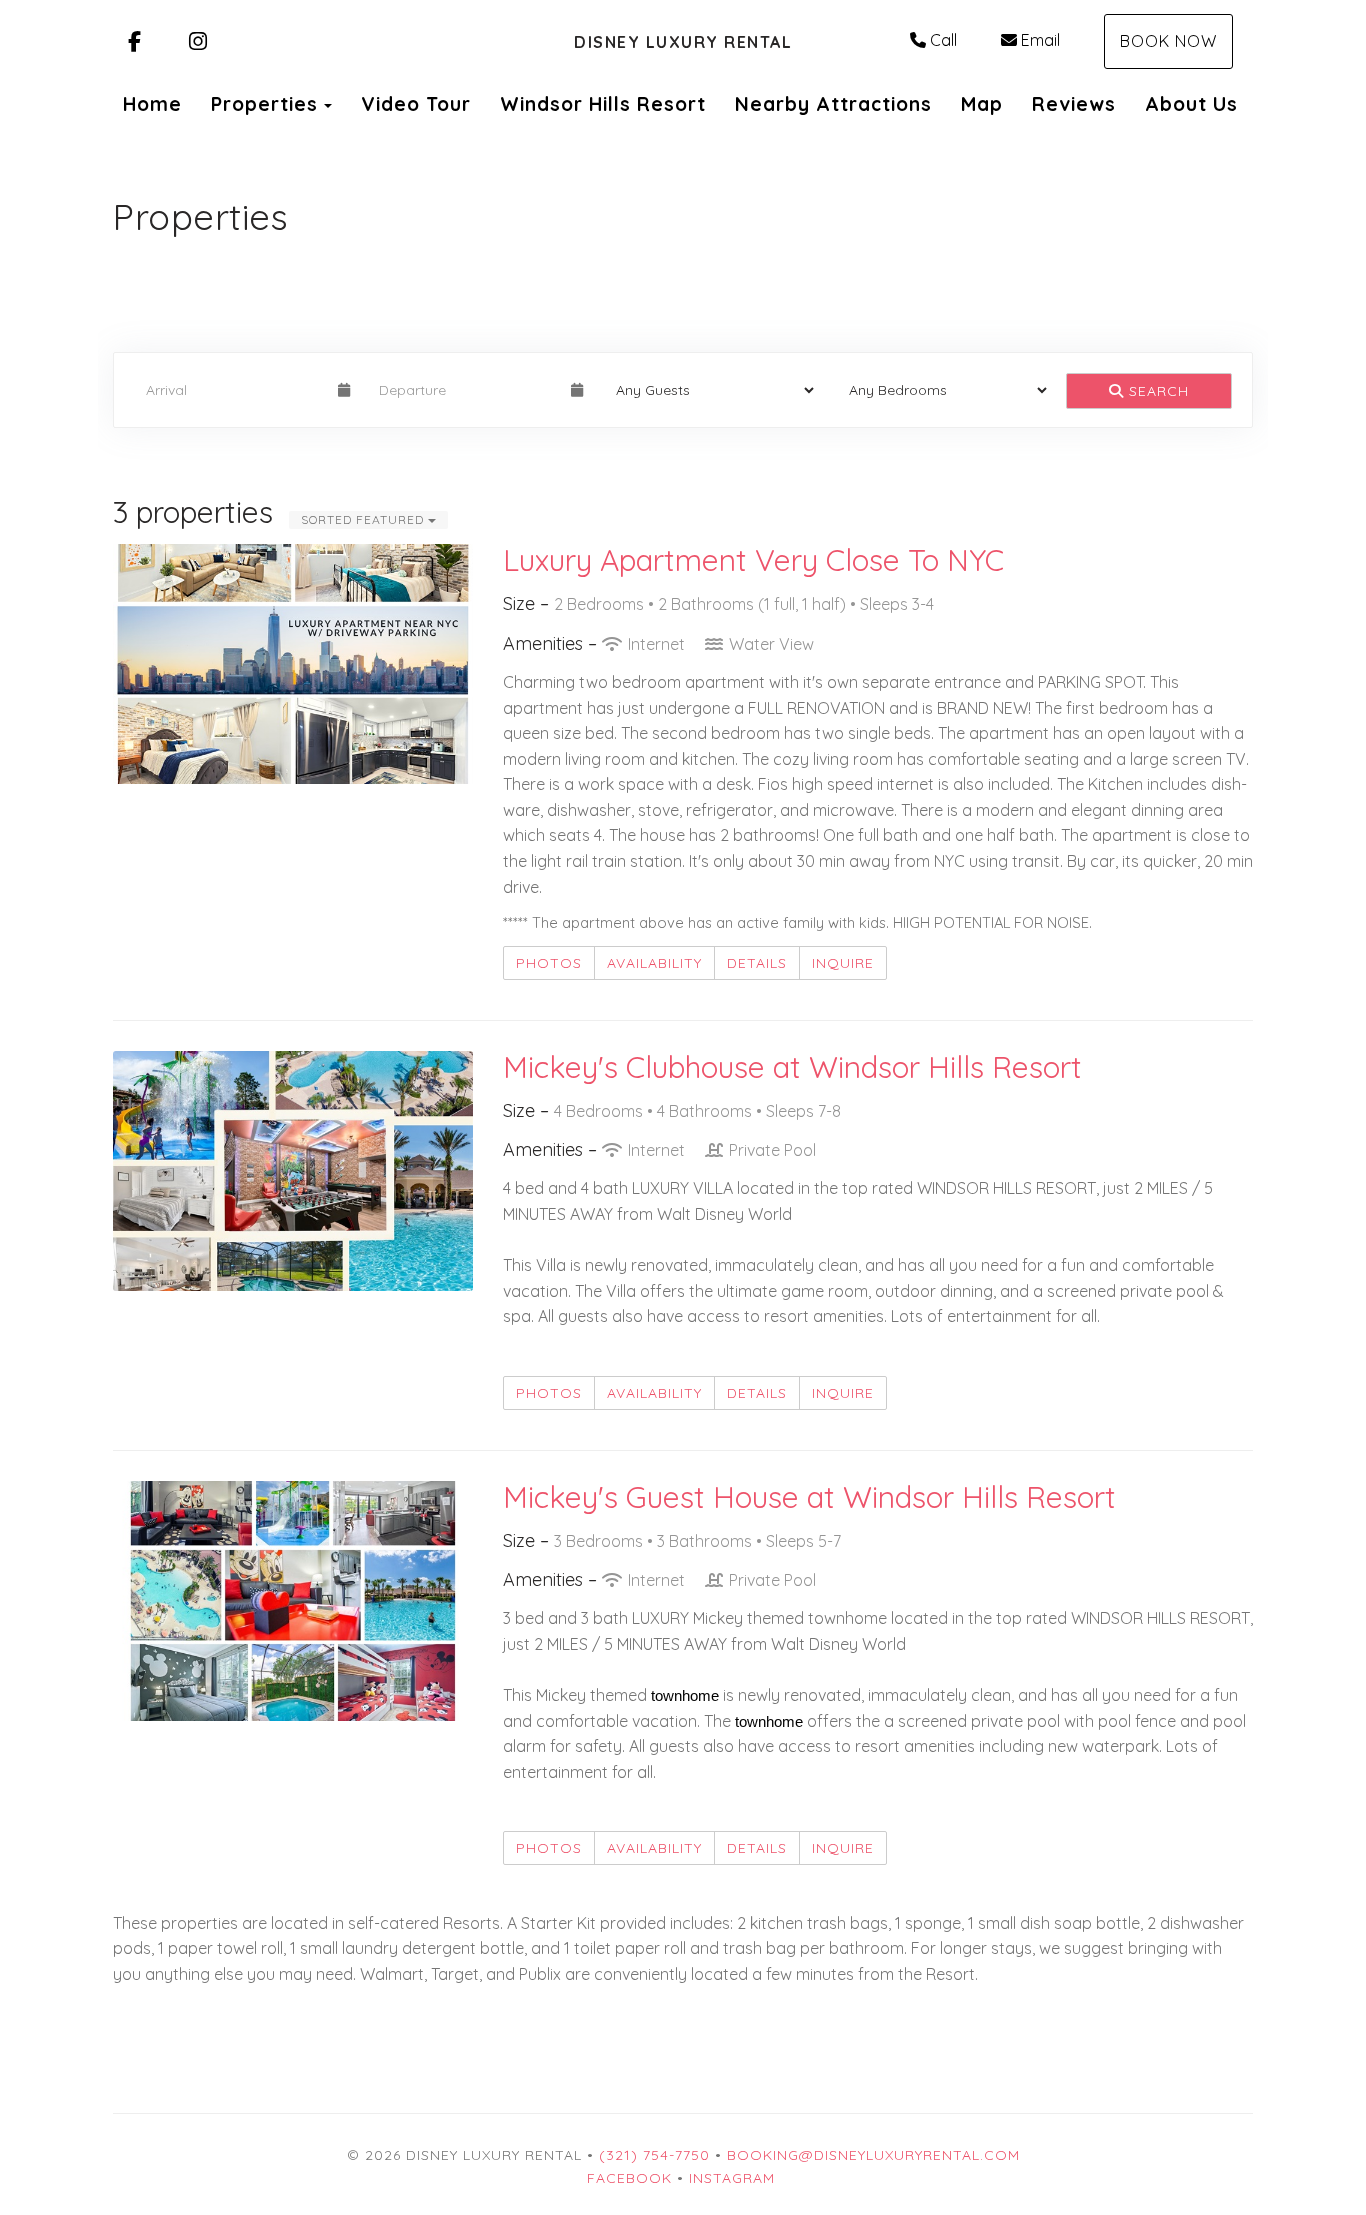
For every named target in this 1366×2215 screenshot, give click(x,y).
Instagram (732, 2178)
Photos (549, 963)
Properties (264, 104)
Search (1156, 391)
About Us (1191, 104)
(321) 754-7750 (654, 2155)
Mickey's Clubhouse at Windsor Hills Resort (792, 1067)
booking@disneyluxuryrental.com (873, 2155)
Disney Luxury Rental (683, 42)
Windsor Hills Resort (603, 104)
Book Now (1168, 41)
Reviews (1074, 104)
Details (757, 963)
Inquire (843, 963)
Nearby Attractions (833, 104)
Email (1040, 40)
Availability (654, 963)
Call (943, 40)
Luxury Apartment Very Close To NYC (753, 560)
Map (982, 104)
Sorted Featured (364, 519)
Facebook (629, 2178)
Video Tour (416, 104)
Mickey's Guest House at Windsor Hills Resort (809, 1497)
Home (152, 104)
